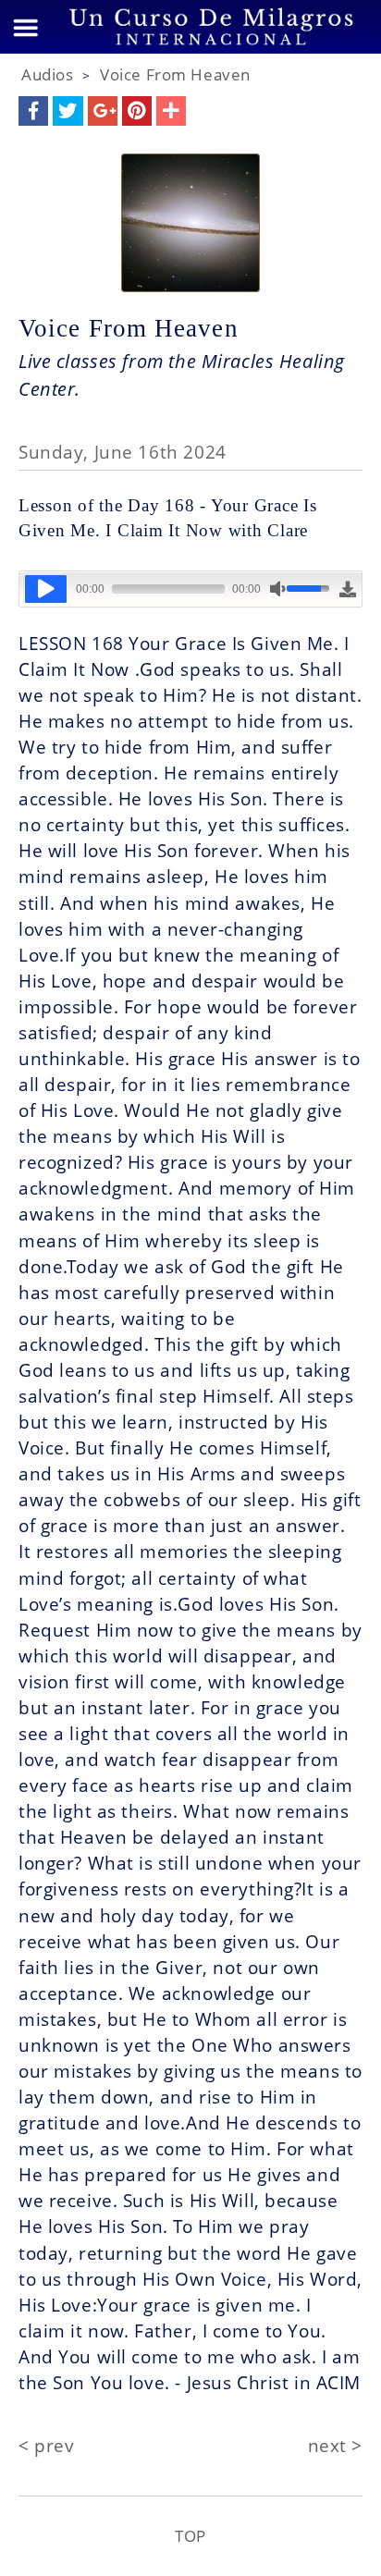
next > (335, 2445)
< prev (46, 2445)
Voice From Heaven (175, 74)
